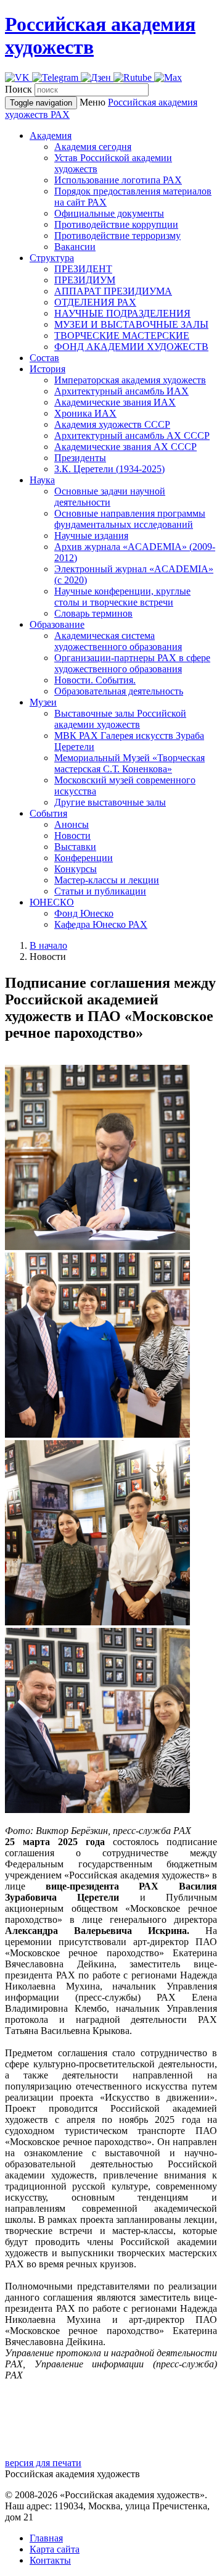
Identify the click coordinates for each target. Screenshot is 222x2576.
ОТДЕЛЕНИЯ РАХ (95, 302)
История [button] (47, 369)
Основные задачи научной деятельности (110, 497)
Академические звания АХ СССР (125, 447)
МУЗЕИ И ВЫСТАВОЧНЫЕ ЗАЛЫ (131, 324)
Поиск (18, 89)
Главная (46, 2538)
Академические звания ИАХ (115, 402)
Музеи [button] (43, 702)
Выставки (75, 847)
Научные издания (91, 536)
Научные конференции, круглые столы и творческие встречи (122, 597)
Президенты (80, 458)
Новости (72, 836)
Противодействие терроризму (117, 236)
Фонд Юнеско (84, 913)
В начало (48, 945)
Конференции (84, 858)
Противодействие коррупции (116, 224)
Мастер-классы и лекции (107, 880)
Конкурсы (76, 869)
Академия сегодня (93, 147)
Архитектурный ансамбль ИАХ (121, 391)
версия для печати (43, 2463)
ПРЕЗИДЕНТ (83, 269)
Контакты (50, 2560)
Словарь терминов (93, 613)
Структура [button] (52, 258)
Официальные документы (109, 213)
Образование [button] (57, 624)
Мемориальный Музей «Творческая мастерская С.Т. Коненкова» (129, 763)
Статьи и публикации (100, 891)
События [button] (48, 813)
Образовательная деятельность (119, 691)
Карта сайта (55, 2549)
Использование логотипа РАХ (118, 180)
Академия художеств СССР (112, 424)
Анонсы (72, 824)
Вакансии (75, 247)
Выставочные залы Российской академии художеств (120, 719)
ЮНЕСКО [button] (52, 902)
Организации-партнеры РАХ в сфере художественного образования (132, 663)
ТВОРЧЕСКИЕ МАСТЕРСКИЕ (122, 336)
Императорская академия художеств (130, 380)
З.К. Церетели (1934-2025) (109, 469)
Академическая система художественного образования (118, 641)
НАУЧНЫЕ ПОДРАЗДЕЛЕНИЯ (122, 313)
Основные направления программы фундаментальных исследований (130, 519)
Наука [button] (42, 480)
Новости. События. (95, 680)
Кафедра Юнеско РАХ (101, 924)
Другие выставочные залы (110, 802)
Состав (44, 358)
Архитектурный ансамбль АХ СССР (132, 436)
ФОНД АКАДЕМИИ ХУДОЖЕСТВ (131, 347)
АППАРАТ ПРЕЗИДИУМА (113, 291)
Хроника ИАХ (85, 413)
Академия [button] (51, 135)
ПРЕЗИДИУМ (85, 280)
